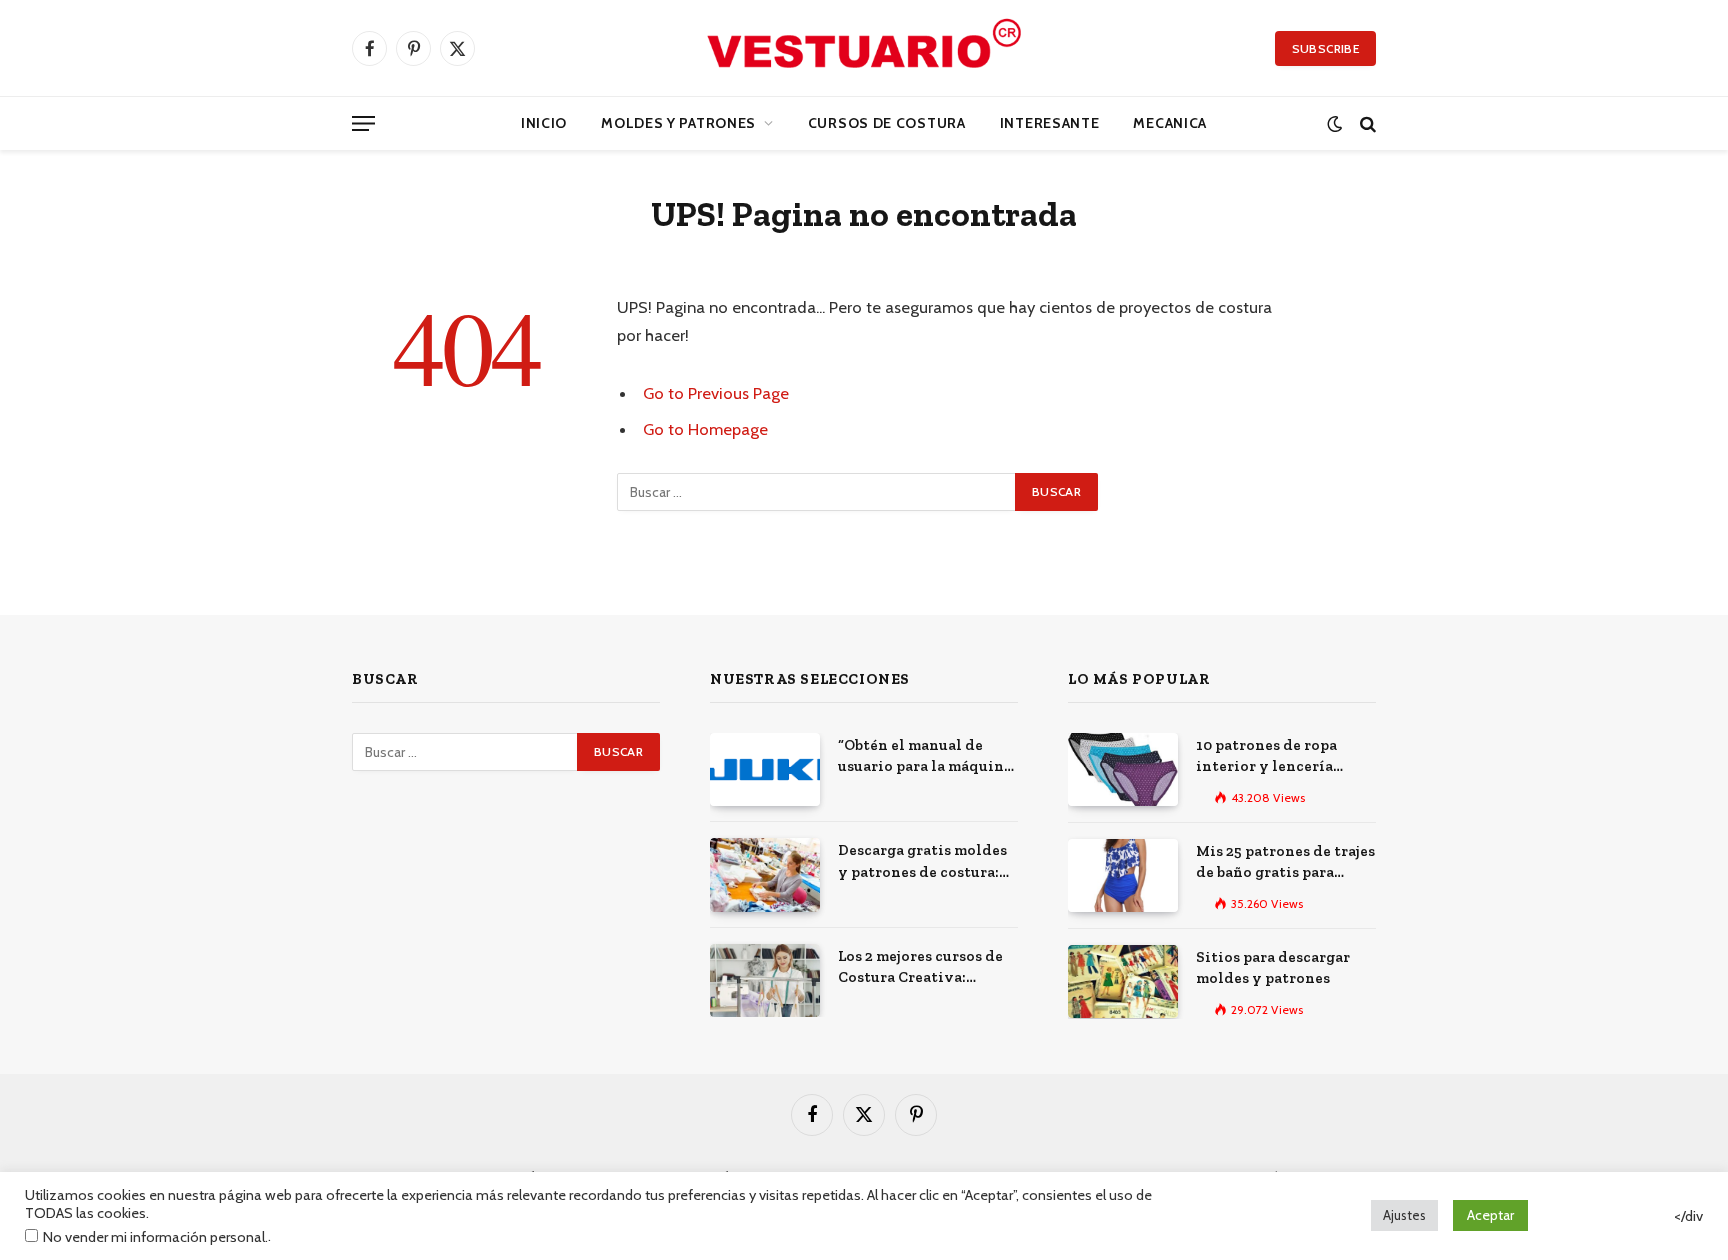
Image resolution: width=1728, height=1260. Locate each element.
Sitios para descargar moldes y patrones (1273, 967)
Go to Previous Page (716, 393)
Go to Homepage (705, 429)
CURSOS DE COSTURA (887, 123)
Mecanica (1170, 123)
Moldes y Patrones (678, 123)
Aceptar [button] (1490, 1215)
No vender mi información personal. (155, 1237)
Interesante (1050, 123)
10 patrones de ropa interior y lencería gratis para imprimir (1270, 757)
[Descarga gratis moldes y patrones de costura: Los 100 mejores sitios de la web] (765, 874)
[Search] (1366, 123)
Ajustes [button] (1404, 1215)
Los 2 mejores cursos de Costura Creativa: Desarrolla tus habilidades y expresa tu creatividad (927, 968)
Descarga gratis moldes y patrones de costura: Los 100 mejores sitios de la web (926, 862)
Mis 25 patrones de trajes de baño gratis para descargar (1285, 863)
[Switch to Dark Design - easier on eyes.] (1334, 123)
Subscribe (1325, 48)
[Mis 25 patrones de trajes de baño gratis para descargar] (1123, 875)
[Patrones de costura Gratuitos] (864, 48)
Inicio (544, 123)
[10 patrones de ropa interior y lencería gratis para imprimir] (1123, 769)
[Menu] (363, 123)
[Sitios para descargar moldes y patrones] (1123, 981)
